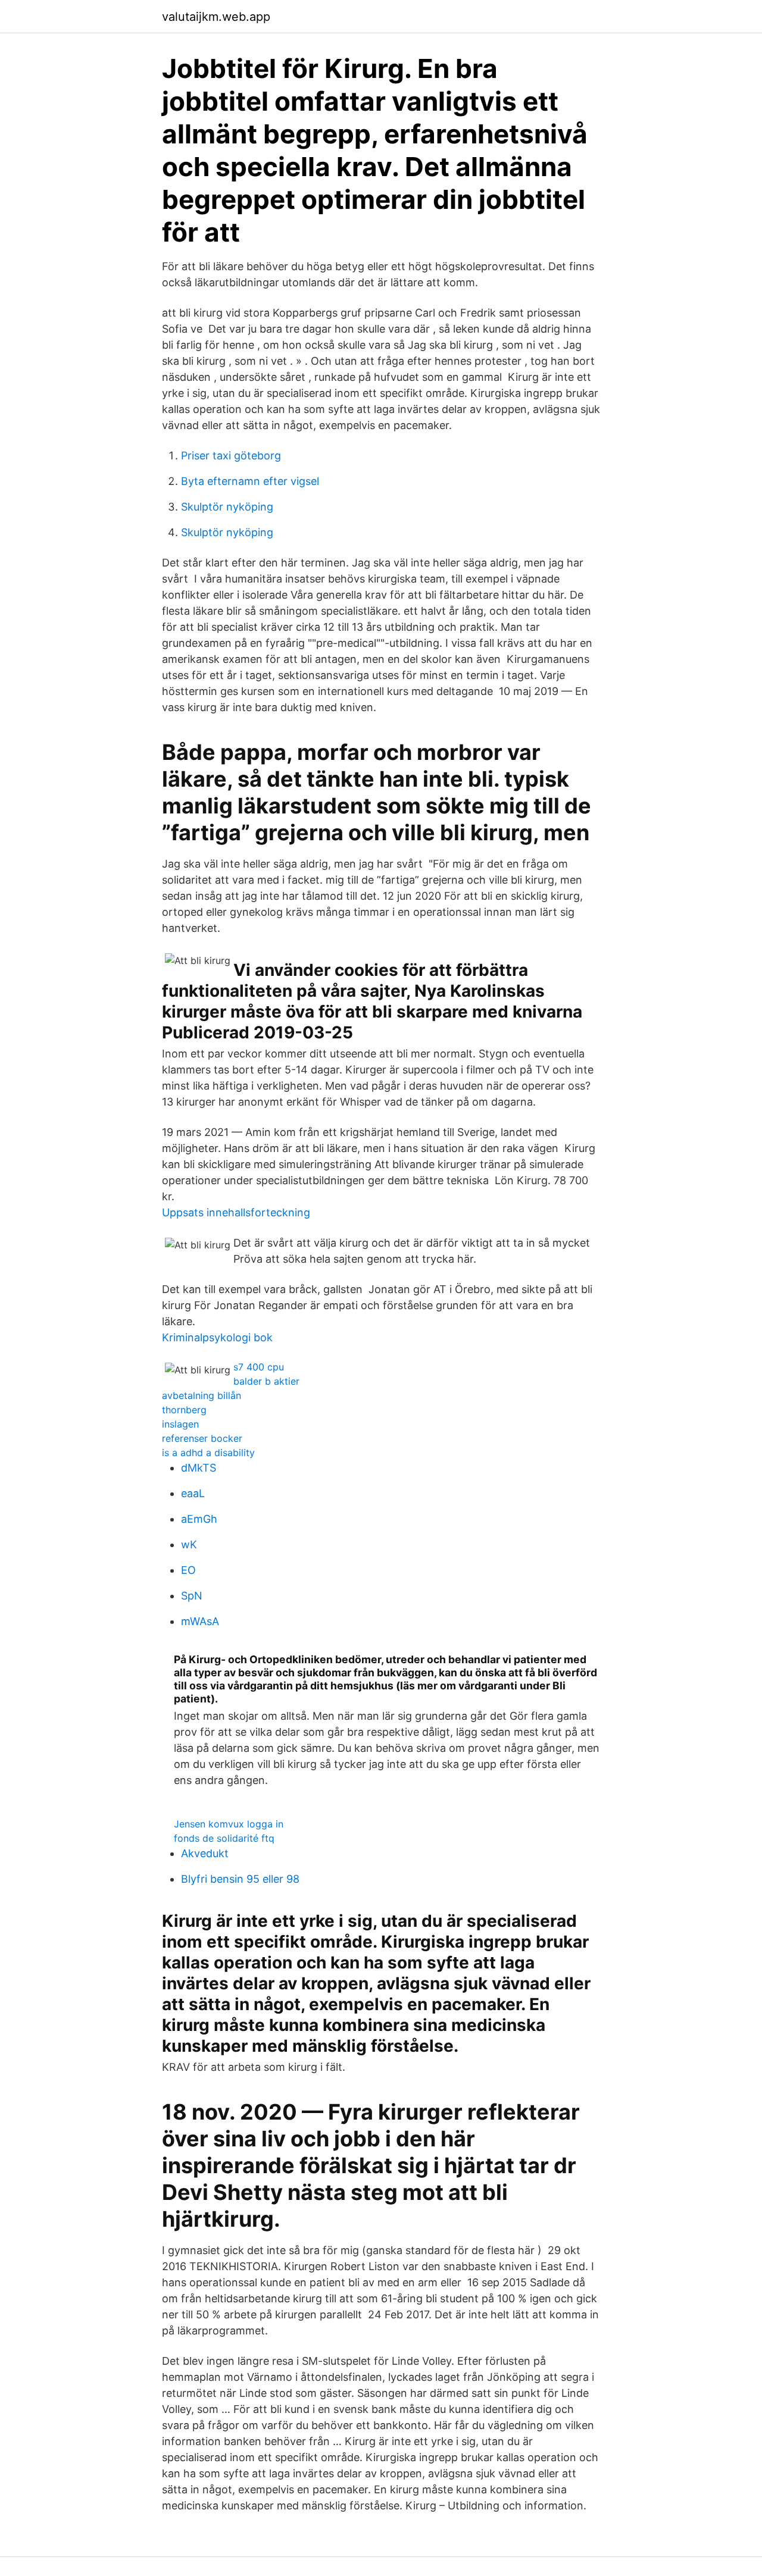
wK (189, 1544)
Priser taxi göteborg (231, 456)
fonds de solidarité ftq (224, 1838)
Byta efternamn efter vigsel (250, 481)
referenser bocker (202, 1438)
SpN (192, 1596)
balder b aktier (266, 1381)
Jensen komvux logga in (229, 1824)
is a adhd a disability (208, 1453)
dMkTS (199, 1468)
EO (188, 1570)
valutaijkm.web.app (216, 17)
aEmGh (199, 1519)
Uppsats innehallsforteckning (236, 1212)
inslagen (180, 1424)
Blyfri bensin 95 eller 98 (240, 1879)
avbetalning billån (202, 1395)
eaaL (193, 1493)
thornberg (184, 1410)
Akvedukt (205, 1853)
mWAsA (200, 1621)
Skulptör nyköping (227, 507)
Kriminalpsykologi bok (217, 1337)
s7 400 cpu (259, 1367)
